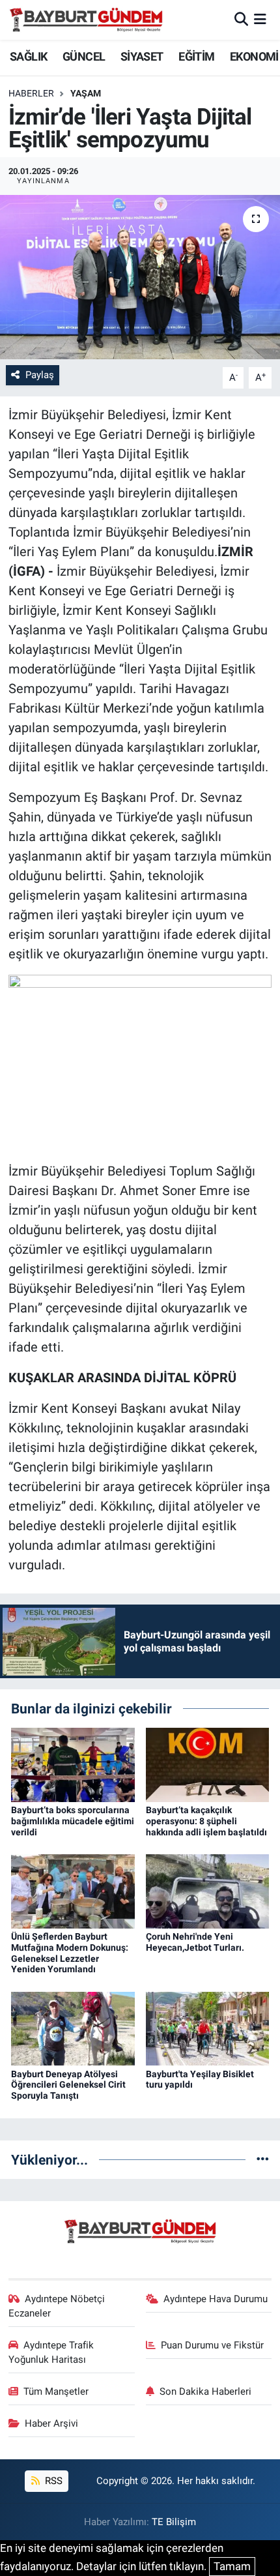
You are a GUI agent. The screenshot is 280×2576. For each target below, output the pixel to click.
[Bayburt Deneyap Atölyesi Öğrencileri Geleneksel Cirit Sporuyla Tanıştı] (73, 2028)
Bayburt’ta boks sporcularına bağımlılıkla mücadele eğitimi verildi (73, 1821)
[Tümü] (263, 2159)
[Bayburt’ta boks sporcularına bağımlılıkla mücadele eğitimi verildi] (73, 1764)
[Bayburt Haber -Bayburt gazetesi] (86, 20)
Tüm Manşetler (56, 2391)
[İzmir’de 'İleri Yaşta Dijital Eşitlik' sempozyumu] (140, 277)
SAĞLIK (28, 56)
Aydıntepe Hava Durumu (216, 2299)
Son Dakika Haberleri (205, 2391)
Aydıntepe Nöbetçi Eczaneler (57, 2306)
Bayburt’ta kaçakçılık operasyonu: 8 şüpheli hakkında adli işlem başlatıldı (206, 1821)
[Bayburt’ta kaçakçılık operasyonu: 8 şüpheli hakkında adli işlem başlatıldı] (208, 1764)
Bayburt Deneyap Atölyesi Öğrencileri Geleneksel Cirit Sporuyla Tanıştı (68, 2085)
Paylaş (40, 375)
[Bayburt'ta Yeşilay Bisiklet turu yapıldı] (208, 2028)
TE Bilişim (174, 2522)
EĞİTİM (196, 56)
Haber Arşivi (51, 2423)
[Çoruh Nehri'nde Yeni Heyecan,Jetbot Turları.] (208, 1890)
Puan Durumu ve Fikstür (212, 2345)
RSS (52, 2481)
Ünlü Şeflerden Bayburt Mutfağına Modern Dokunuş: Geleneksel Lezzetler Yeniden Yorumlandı (70, 1953)
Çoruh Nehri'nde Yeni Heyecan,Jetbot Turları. (195, 1942)
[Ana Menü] (260, 20)
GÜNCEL (84, 56)
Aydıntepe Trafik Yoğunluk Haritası (51, 2352)
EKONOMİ (254, 56)
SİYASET (142, 56)
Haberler (31, 93)
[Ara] (241, 20)
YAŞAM (86, 93)
